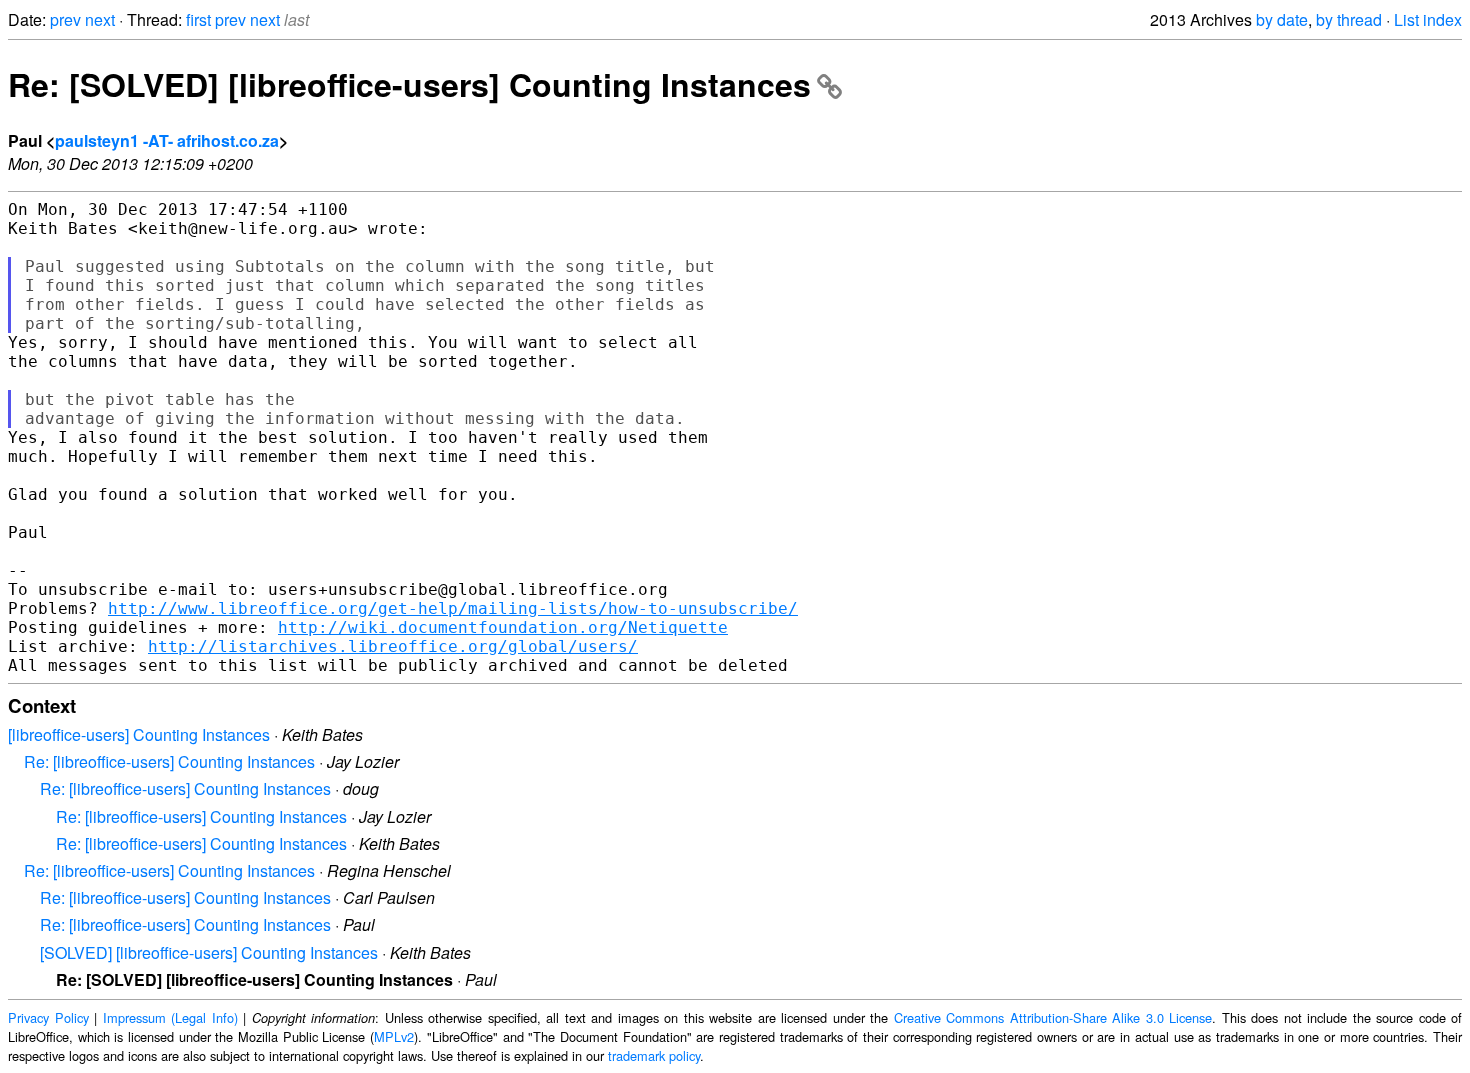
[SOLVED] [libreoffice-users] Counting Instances (209, 952)
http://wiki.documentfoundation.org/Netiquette (503, 627)
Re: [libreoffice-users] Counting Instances (169, 761)
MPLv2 (394, 1036)
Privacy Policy (48, 1017)
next (100, 19)
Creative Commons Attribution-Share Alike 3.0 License (1053, 1017)
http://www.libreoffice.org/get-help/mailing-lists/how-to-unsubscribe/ (453, 608)
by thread (1349, 19)
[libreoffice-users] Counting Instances (139, 734)
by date (1282, 19)
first (198, 19)
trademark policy (654, 1055)
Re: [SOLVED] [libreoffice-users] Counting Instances (409, 84)
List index (1428, 19)
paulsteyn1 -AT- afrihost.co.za (167, 140)
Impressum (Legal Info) (170, 1017)
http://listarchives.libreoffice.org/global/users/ (393, 646)
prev (65, 19)
